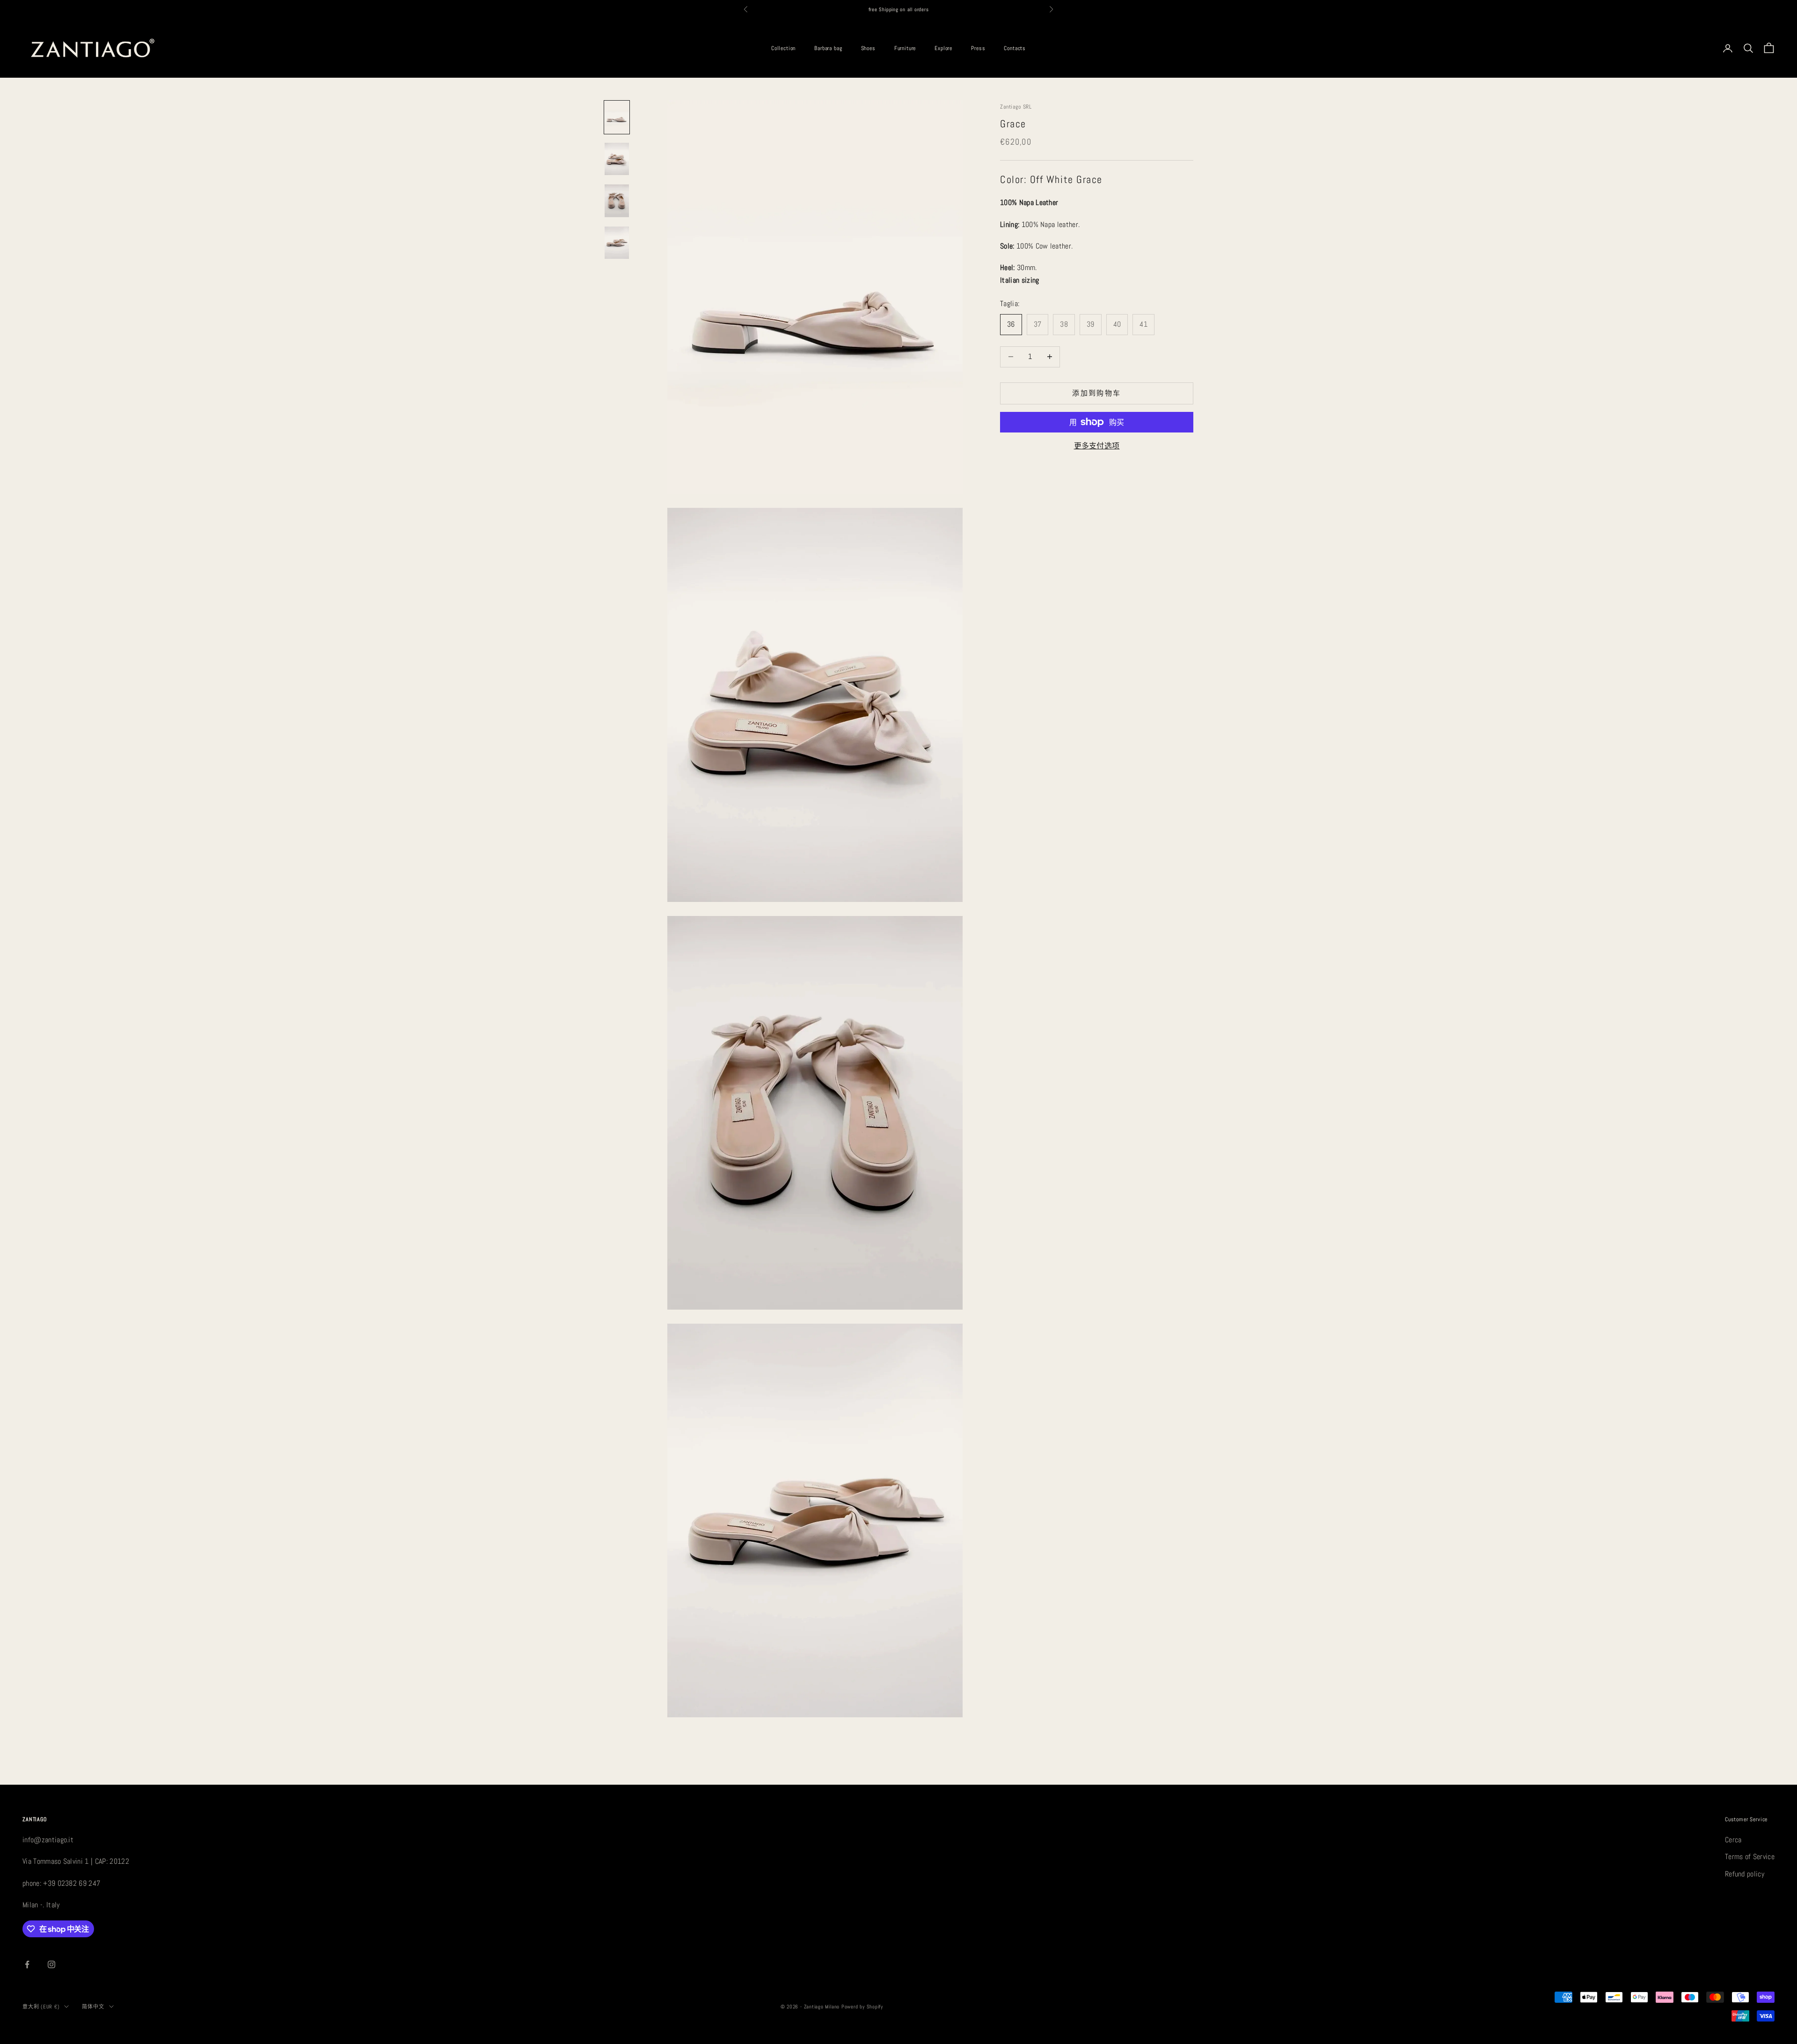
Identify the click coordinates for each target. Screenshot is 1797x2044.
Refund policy (1745, 1874)
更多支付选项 (1097, 446)
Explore (943, 48)
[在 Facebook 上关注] (27, 1964)
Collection (783, 48)
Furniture (905, 48)
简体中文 (93, 2007)
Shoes (868, 48)
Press (978, 48)
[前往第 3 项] (617, 201)
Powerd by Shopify (862, 2007)
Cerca (1733, 1840)
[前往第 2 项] (617, 159)
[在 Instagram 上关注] (51, 1964)
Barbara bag (828, 48)
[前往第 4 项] (617, 243)
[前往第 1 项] (617, 117)
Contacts (1015, 48)
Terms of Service (1750, 1857)
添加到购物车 (1096, 393)
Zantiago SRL (1016, 107)
